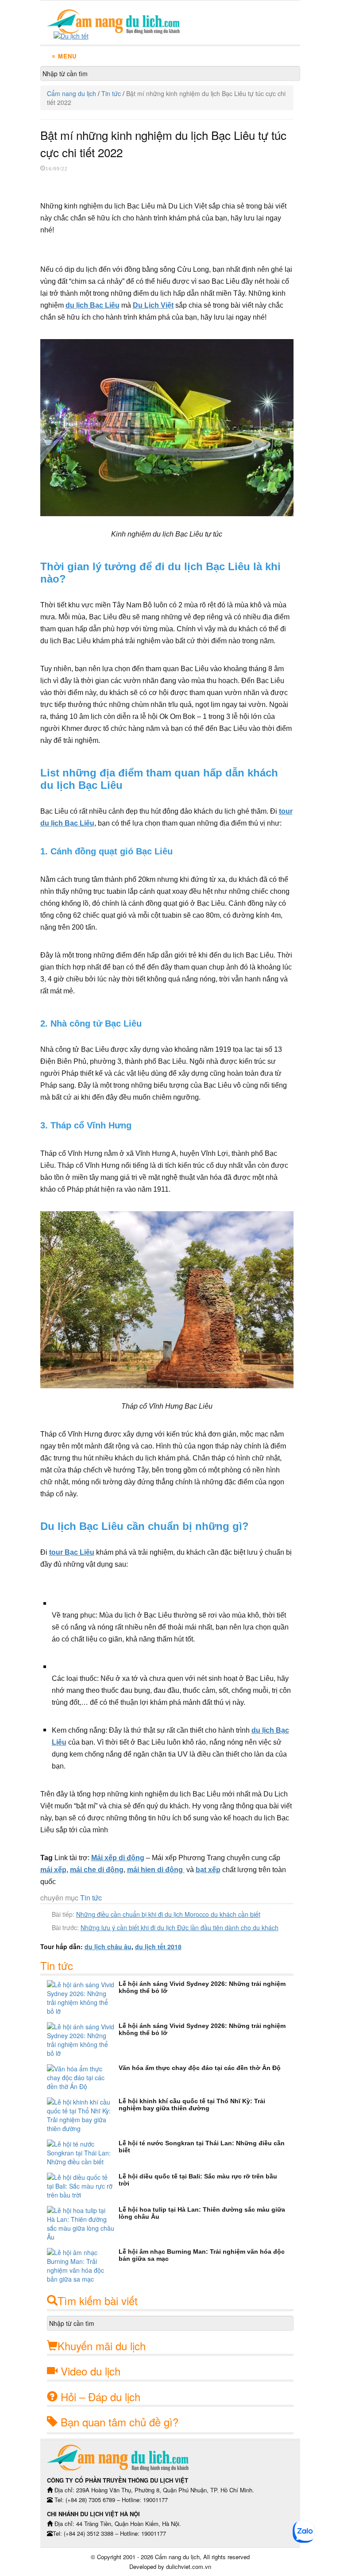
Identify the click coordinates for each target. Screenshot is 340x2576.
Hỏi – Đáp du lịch (100, 2396)
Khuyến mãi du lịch (102, 2346)
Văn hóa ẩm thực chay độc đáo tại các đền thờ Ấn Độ (200, 2068)
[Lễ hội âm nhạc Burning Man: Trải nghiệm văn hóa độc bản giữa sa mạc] (83, 2266)
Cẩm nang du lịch (71, 93)
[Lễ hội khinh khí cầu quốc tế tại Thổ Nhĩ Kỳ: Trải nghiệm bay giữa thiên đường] (83, 2115)
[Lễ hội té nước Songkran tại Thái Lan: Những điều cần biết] (83, 2153)
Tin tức (111, 93)
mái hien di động (156, 1870)
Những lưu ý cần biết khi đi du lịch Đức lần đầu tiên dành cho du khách (180, 1927)
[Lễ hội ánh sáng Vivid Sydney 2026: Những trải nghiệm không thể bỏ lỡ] (83, 1998)
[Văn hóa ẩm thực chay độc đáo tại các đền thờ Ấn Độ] (83, 2078)
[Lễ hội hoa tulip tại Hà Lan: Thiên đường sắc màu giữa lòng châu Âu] (83, 2224)
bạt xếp (208, 1870)
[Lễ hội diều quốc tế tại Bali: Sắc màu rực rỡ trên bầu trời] (83, 2186)
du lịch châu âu (108, 1946)
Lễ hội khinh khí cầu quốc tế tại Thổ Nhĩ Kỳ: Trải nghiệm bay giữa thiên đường (192, 2105)
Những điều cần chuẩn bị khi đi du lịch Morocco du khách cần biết (168, 1914)
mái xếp (53, 1870)
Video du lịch (91, 2371)
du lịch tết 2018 (158, 1946)
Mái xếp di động (118, 1858)
